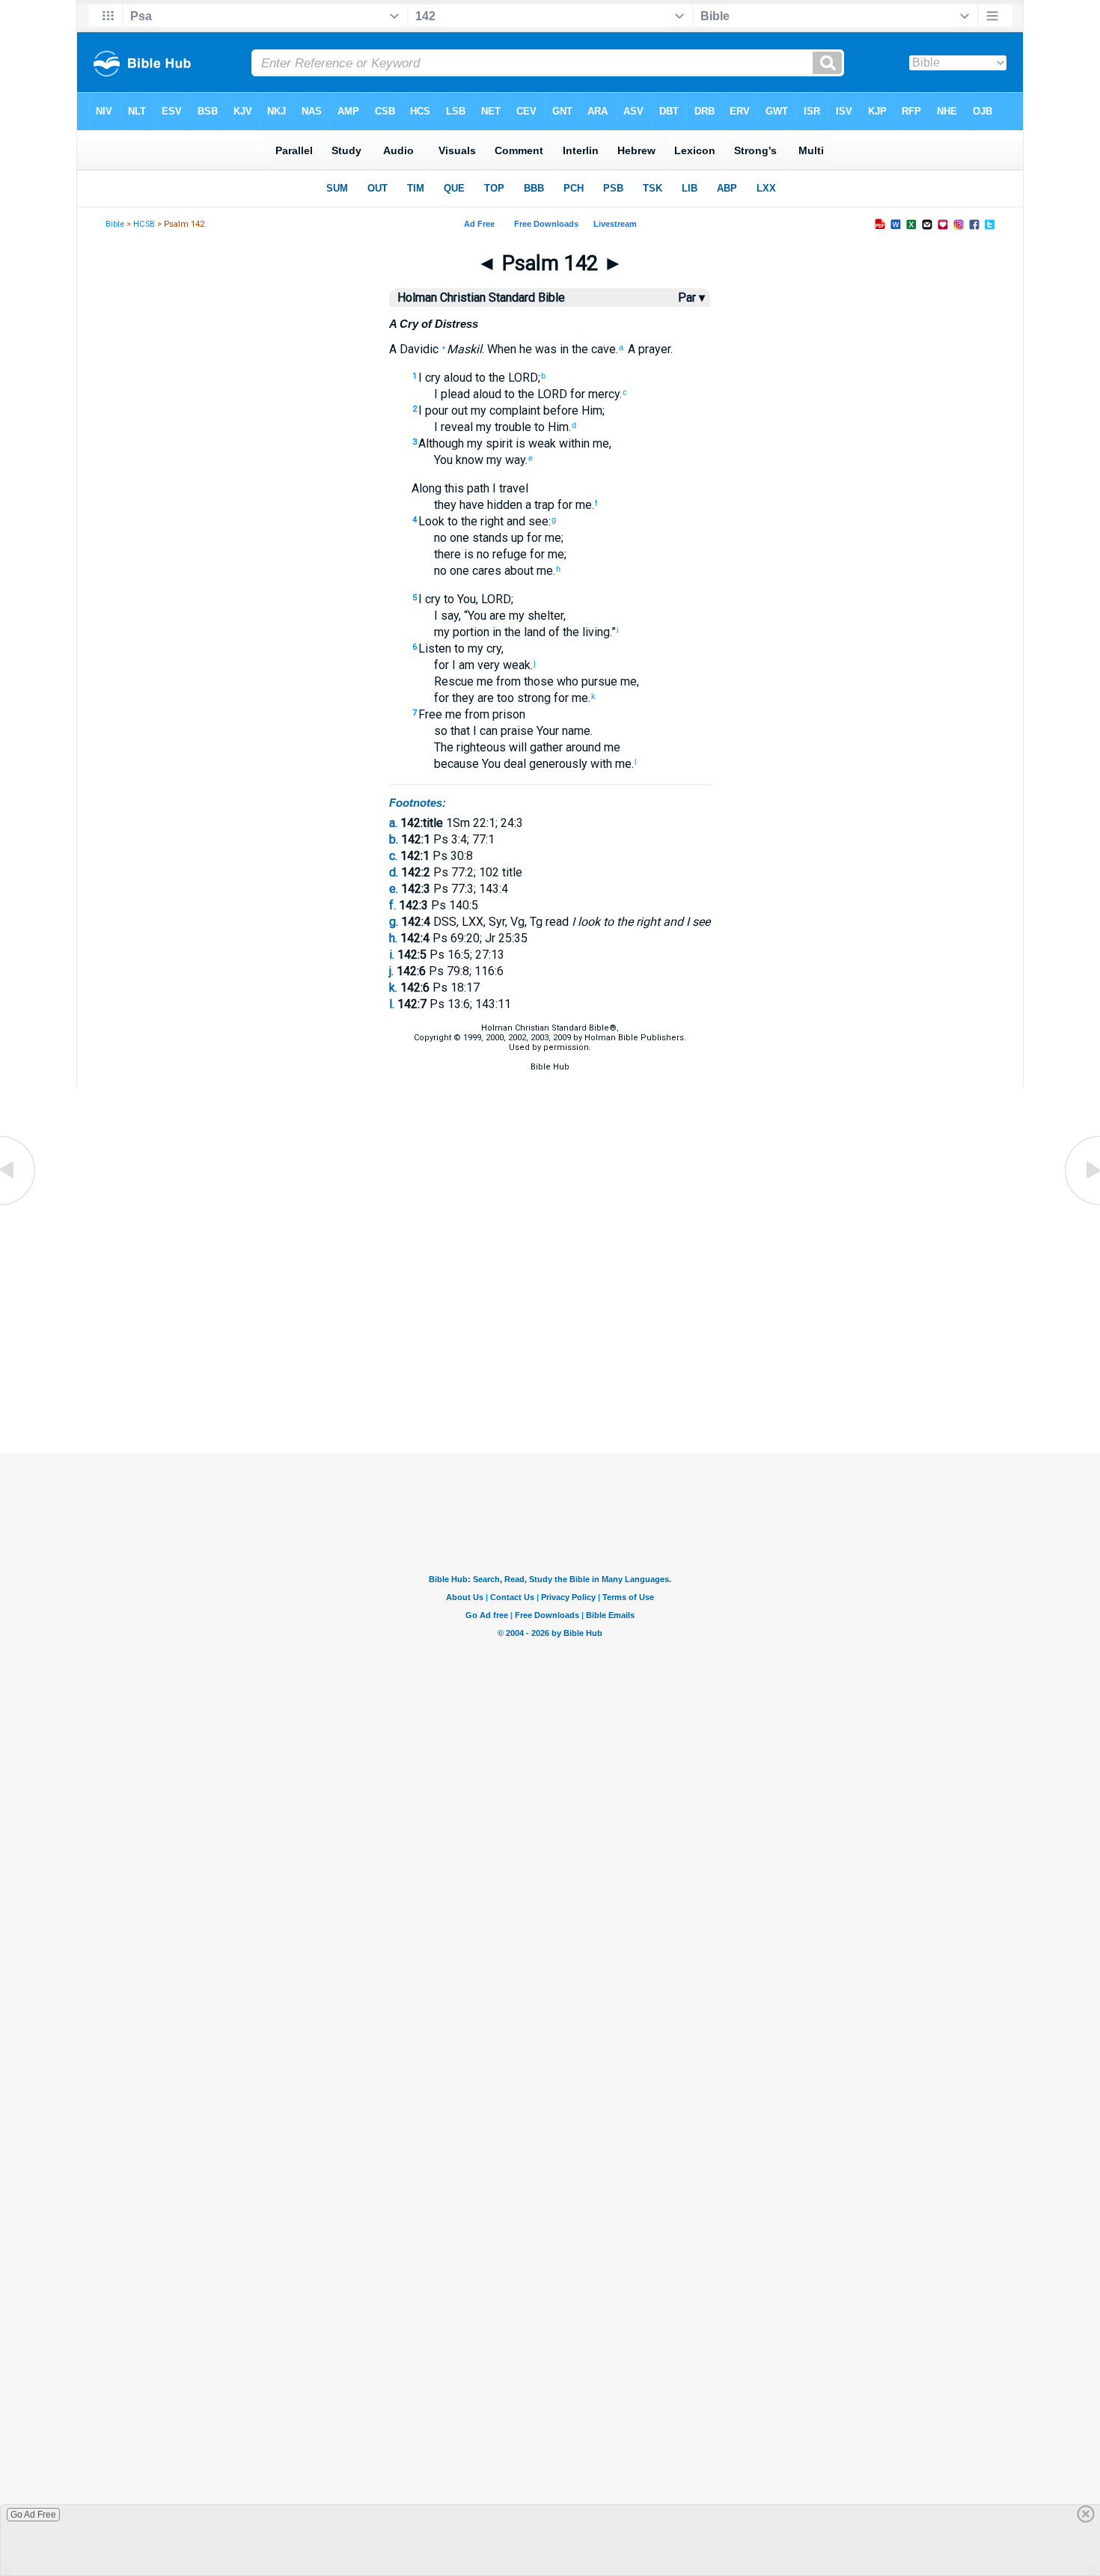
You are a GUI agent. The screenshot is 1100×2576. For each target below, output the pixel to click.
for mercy (593, 394)
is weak (534, 443)
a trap (538, 505)
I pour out (443, 410)
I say (446, 616)
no (440, 538)
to (479, 378)
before (559, 410)
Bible (115, 224)
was (544, 349)
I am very (474, 665)
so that (452, 731)
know (468, 460)
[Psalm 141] (19, 1204)
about (517, 571)
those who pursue (569, 681)
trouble (511, 427)
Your (546, 731)
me (599, 443)
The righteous (470, 747)
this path (465, 488)
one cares (474, 571)
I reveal (453, 427)
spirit (498, 443)
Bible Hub (550, 1067)
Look (431, 521)
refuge (508, 554)
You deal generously (533, 764)
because (456, 764)
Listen (435, 648)
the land (523, 632)
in (563, 349)
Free (430, 714)
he (524, 349)
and (514, 521)
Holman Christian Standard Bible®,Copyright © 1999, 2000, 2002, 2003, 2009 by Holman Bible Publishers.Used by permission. (550, 1038)
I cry (430, 378)
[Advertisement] (550, 1379)
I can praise (502, 731)
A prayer (648, 349)
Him (590, 410)
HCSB (144, 224)
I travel (509, 488)
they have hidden (478, 505)
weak (515, 665)
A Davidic (414, 349)
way (514, 460)
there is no (462, 554)
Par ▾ (691, 297)
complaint (513, 410)
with (600, 764)
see (537, 521)
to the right (474, 521)
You (443, 460)
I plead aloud (468, 394)
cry (492, 648)
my (477, 410)
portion (470, 632)
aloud (456, 378)
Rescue (454, 681)
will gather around (553, 747)
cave (602, 349)
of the (562, 632)
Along (427, 488)
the (578, 349)
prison (507, 714)
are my (505, 616)
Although (441, 443)
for (563, 505)
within (573, 443)
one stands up (485, 538)
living (595, 632)
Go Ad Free (33, 2515)
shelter (544, 616)
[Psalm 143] (1081, 1204)
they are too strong (500, 698)
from (507, 681)
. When (499, 349)
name (575, 731)
